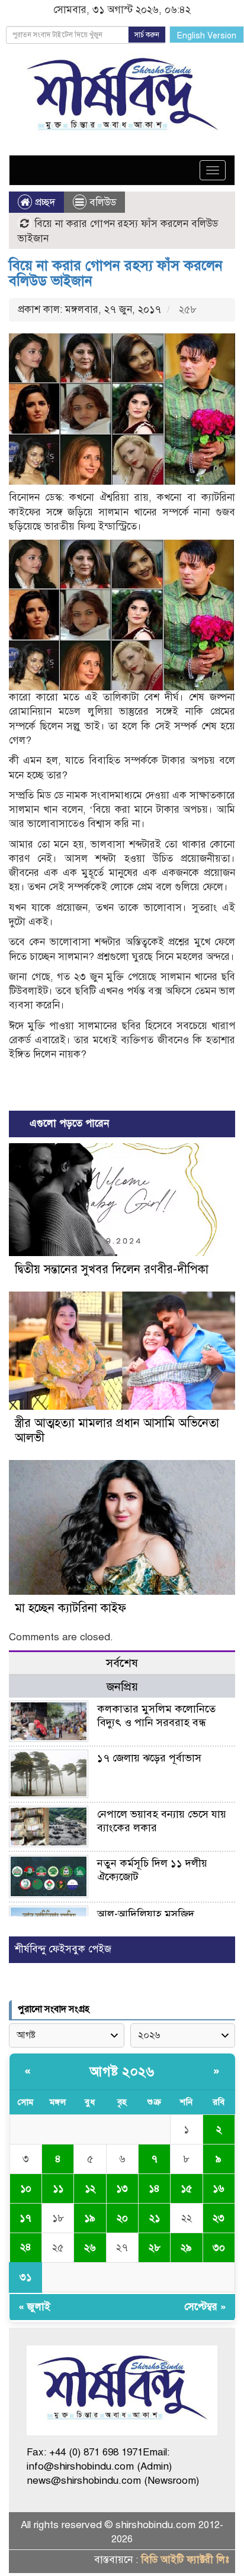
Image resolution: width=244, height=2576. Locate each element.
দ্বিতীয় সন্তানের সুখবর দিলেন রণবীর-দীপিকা (112, 1269)
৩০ (219, 2248)
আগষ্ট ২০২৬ (122, 2071)
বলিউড (103, 202)
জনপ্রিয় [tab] (122, 1687)
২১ (155, 2218)
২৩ (219, 2218)
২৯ (186, 2248)
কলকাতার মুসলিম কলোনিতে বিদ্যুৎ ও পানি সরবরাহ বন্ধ (156, 1716)
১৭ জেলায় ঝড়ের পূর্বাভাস (149, 1758)
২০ (122, 2218)
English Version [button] (207, 36)
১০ (26, 2189)
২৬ (90, 2248)
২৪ (26, 2247)
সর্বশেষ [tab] (122, 1663)
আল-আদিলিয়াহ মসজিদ (146, 1914)
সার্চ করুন (147, 35)
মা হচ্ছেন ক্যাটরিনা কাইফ (70, 1608)
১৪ (154, 2189)
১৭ (25, 2218)
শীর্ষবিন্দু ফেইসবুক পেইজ (63, 1949)
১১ (58, 2189)
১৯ (90, 2218)
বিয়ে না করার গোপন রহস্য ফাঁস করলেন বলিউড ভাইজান (116, 273)
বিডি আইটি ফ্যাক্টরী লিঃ (185, 2560)
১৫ (186, 2189)
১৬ (219, 2189)
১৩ (122, 2189)
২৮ (155, 2248)
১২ (90, 2189)
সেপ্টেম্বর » (205, 2307)
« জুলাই (34, 2307)
